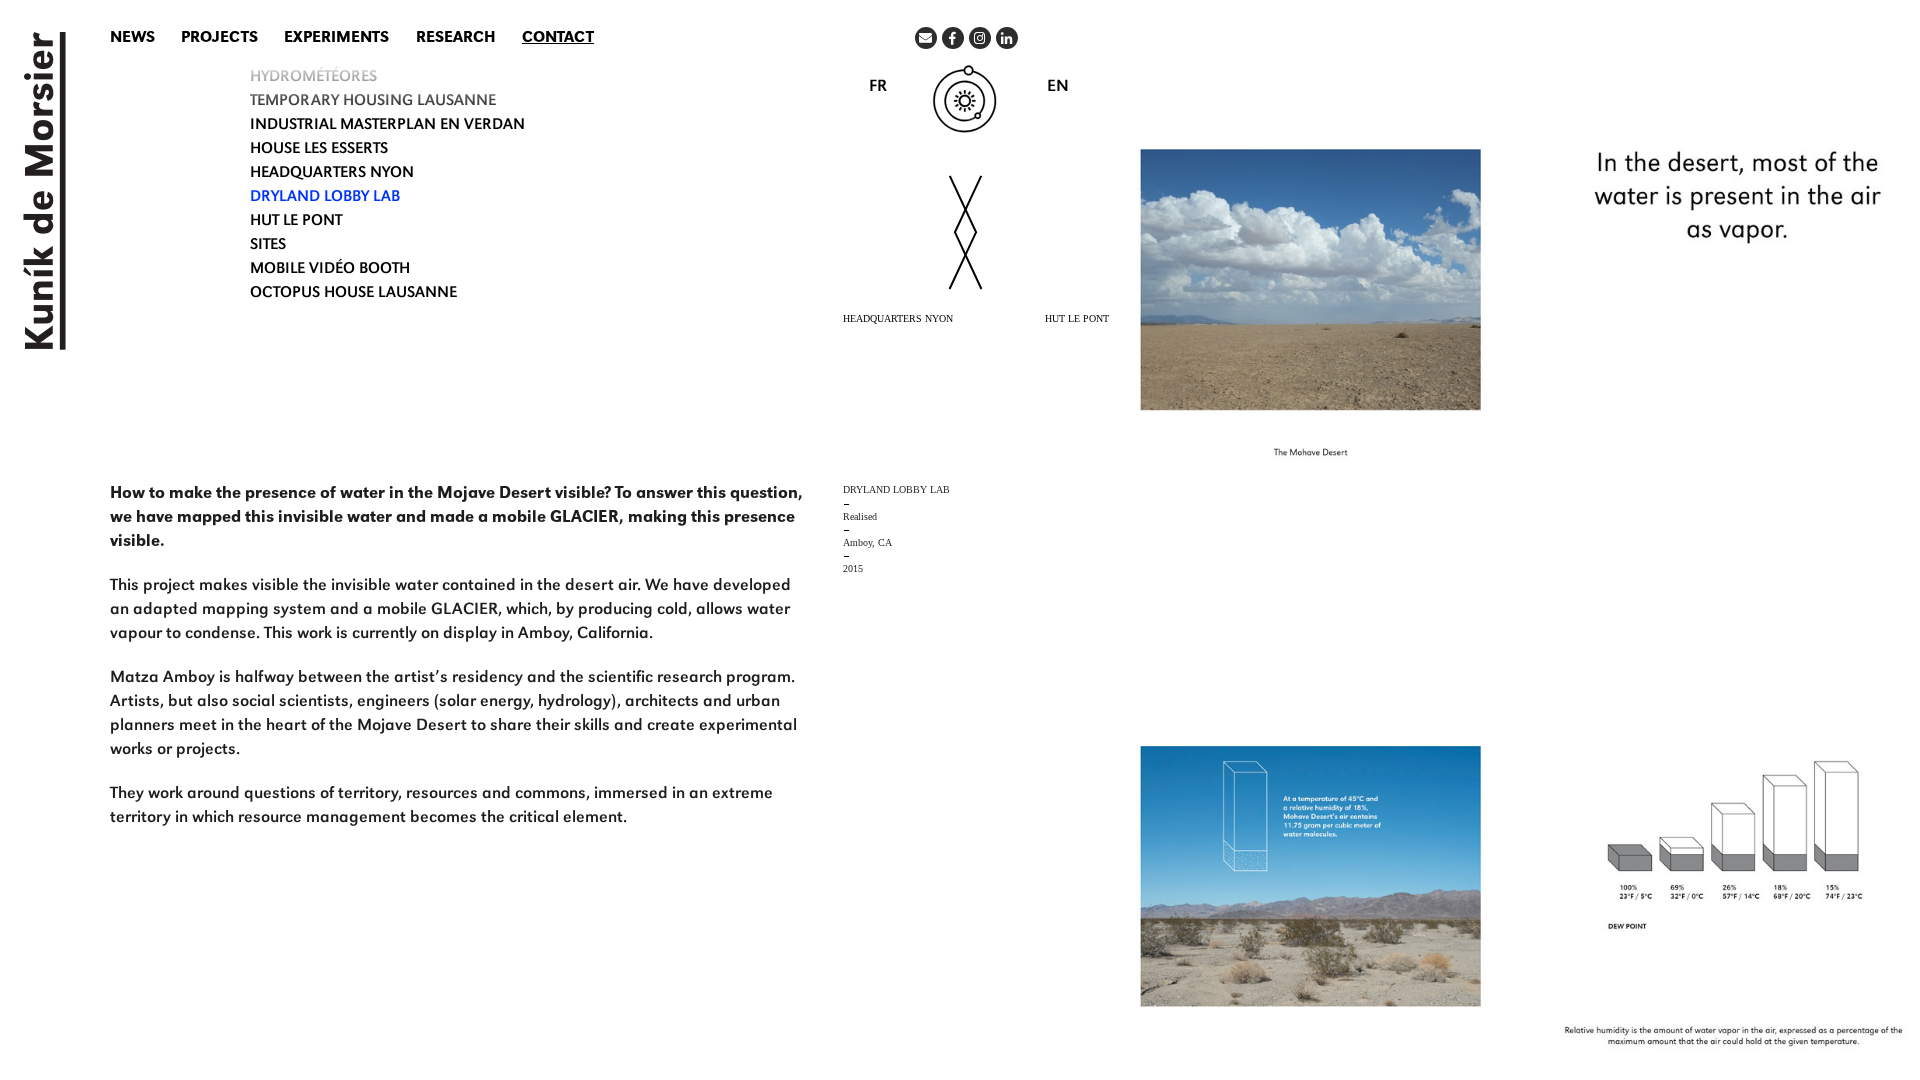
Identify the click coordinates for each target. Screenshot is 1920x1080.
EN (1058, 87)
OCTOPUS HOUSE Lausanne (353, 294)
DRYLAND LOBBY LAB (325, 198)
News (132, 39)
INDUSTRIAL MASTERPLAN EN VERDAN (387, 126)
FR (878, 87)
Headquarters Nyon (332, 174)
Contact (558, 39)
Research (456, 39)
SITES (268, 246)
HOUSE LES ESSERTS (319, 150)
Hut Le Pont (296, 222)
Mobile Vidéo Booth (330, 270)
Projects (219, 39)
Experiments (336, 39)
